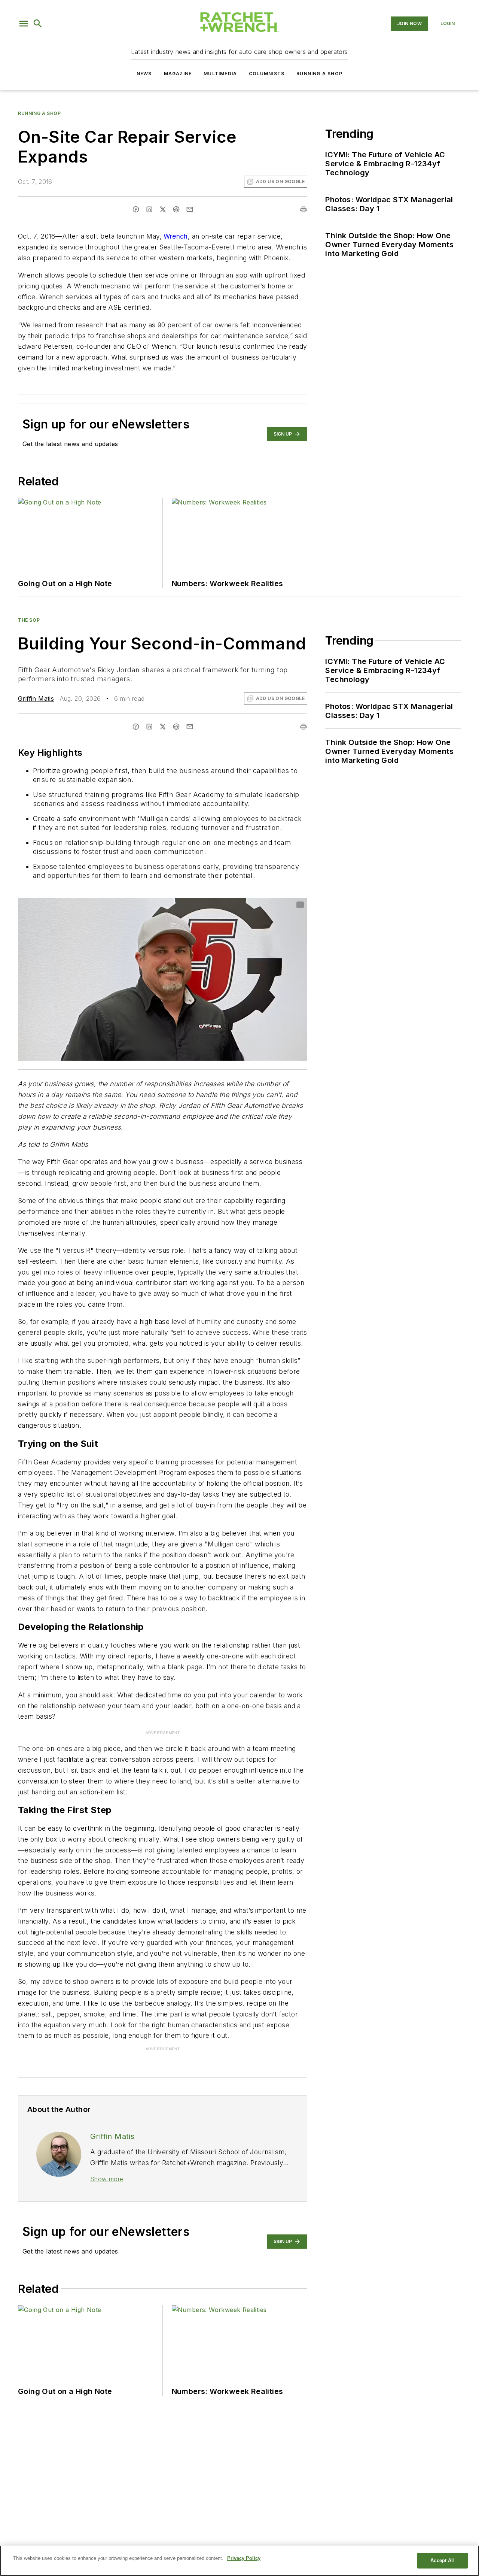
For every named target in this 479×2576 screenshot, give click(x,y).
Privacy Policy (244, 2558)
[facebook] (136, 209)
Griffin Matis (36, 698)
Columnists (267, 74)
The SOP (29, 620)
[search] (38, 24)
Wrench (176, 236)
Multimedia (220, 74)
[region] (239, 2561)
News (144, 74)
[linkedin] (149, 209)
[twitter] (163, 209)
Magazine (178, 74)
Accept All (442, 2560)
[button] (24, 24)
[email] (190, 209)
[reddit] (176, 209)
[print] (303, 209)
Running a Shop (319, 74)
